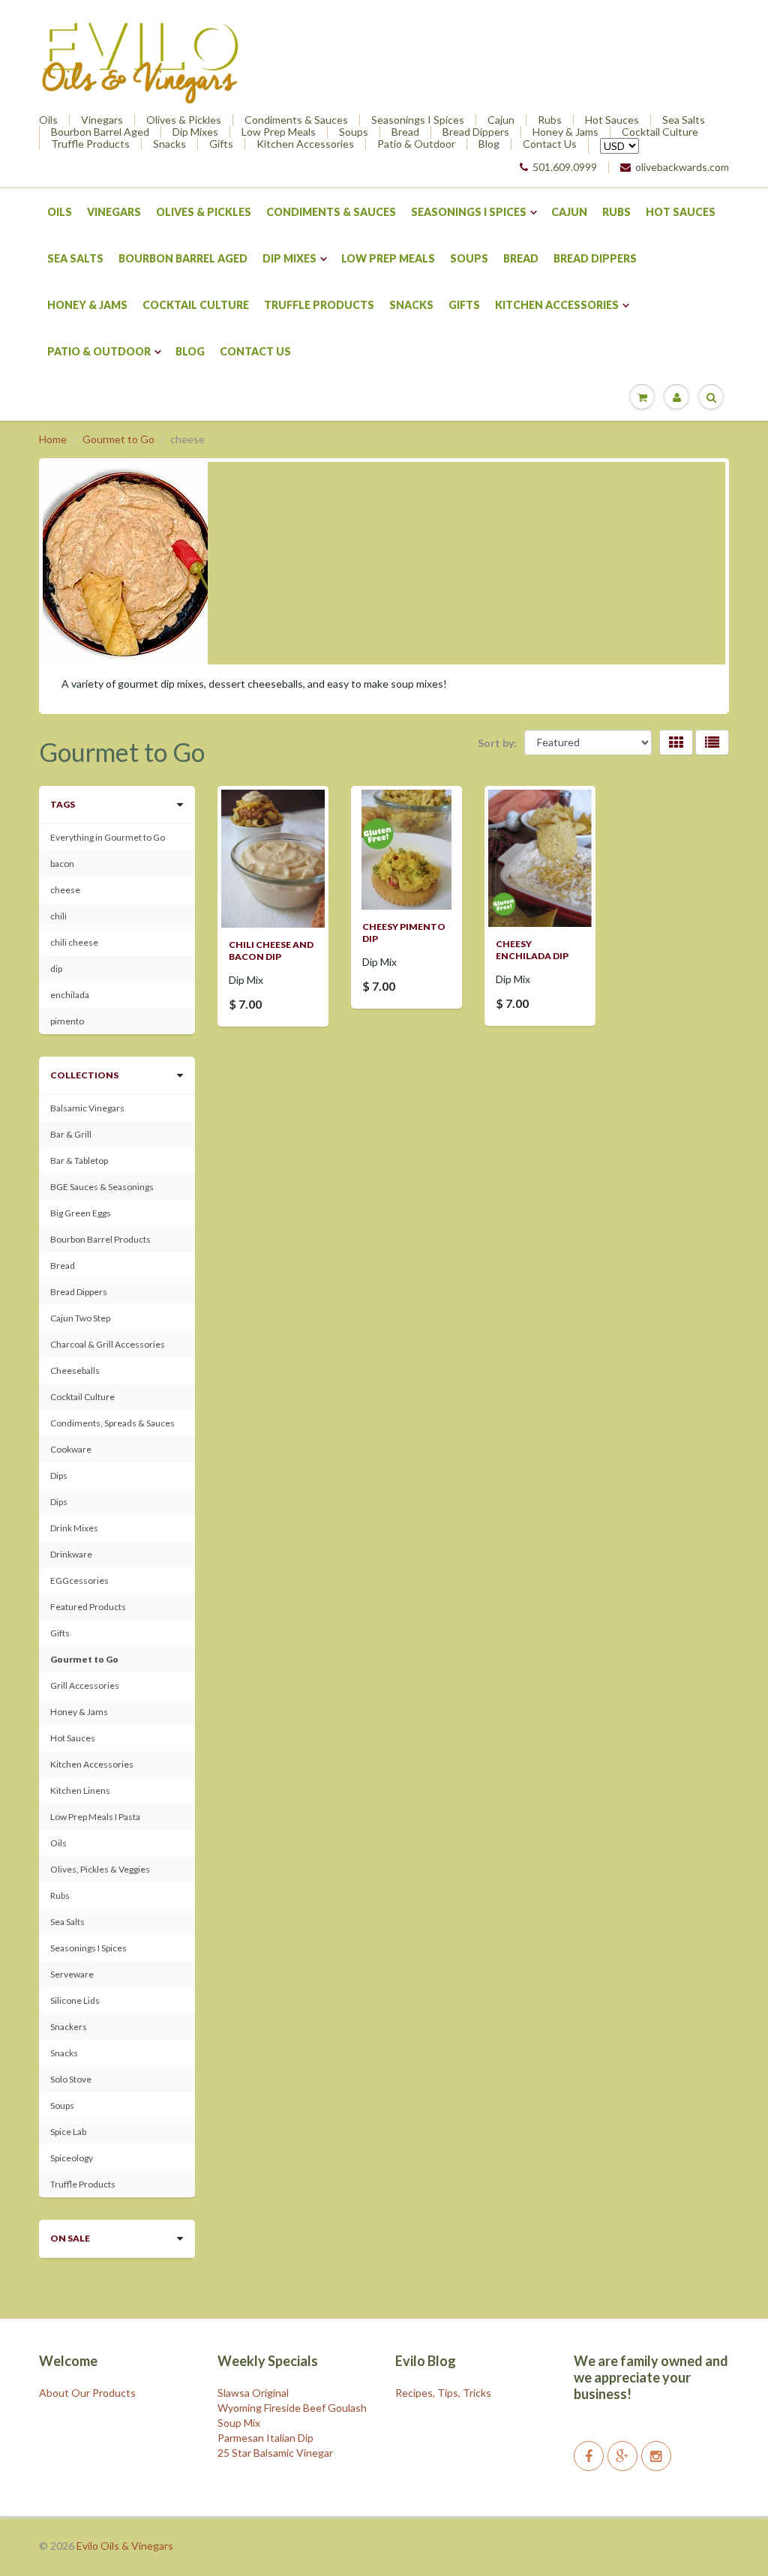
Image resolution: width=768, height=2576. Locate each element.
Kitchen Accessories (305, 144)
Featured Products (88, 1607)
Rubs (550, 120)
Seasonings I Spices (418, 120)
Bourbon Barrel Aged (100, 132)
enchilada (70, 995)
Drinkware (71, 1554)
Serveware (72, 1974)
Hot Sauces (612, 120)
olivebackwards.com (682, 167)
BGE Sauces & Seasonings (102, 1187)
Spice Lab (68, 2132)
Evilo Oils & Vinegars (125, 2546)
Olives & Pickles (184, 120)
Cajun (501, 120)
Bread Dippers (476, 132)
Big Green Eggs (81, 1213)
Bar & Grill (71, 1134)
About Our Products (87, 2393)
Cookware (71, 1449)
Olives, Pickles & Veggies (100, 1869)
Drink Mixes (74, 1528)
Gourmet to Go (118, 439)
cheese (65, 890)
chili (58, 916)
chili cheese (74, 942)
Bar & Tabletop (79, 1161)
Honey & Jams (565, 132)
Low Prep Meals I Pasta (95, 1817)
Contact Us (550, 144)
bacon (62, 864)
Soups (354, 132)
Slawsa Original (253, 2393)
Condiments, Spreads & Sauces (112, 1423)
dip (56, 969)
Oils (48, 120)
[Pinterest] (622, 2456)
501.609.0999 (565, 167)
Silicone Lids (75, 2000)
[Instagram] (656, 2456)
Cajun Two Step (80, 1318)
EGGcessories (79, 1580)
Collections (84, 1075)
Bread (405, 132)
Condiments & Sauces (296, 120)
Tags (63, 804)
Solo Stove (71, 2079)
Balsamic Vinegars (87, 1108)
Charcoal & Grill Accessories (108, 1344)
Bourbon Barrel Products (100, 1239)
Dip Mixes (195, 132)
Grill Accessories (85, 1685)
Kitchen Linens (80, 1790)
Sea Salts (684, 120)
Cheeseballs (75, 1370)
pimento (67, 1021)
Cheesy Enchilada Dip (532, 950)
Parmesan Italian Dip (265, 2438)
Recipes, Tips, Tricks (443, 2393)
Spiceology (72, 2158)
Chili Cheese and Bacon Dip (271, 951)
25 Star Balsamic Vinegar (275, 2453)
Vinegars (102, 120)
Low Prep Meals (279, 132)
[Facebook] (589, 2456)
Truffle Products (90, 144)
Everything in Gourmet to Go (108, 837)
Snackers (69, 2027)
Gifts (221, 144)
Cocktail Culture (660, 132)
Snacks (169, 144)
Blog (489, 144)
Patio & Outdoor (416, 144)
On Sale (70, 2238)
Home (53, 439)
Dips (59, 1475)
